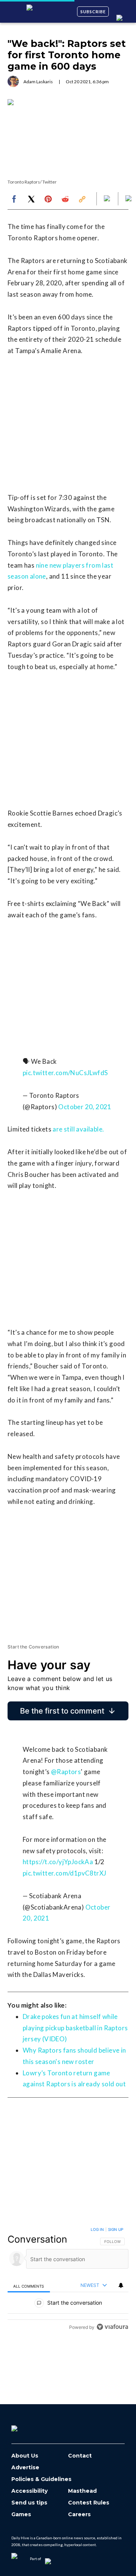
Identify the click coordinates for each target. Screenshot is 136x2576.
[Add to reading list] (129, 199)
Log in (97, 2229)
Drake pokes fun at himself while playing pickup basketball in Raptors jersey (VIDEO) (75, 2028)
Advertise (25, 2468)
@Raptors (66, 1772)
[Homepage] (27, 2426)
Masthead (82, 2491)
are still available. (78, 1129)
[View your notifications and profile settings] (121, 2285)
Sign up (116, 2229)
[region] (68, 2280)
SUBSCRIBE (93, 12)
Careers (79, 2515)
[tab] (29, 2286)
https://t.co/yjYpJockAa (58, 1862)
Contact (80, 2456)
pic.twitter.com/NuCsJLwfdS (65, 1073)
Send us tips (29, 2503)
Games (21, 2515)
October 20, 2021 (85, 1107)
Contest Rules (89, 2503)
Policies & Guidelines (41, 2479)
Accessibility (29, 2491)
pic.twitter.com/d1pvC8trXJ (64, 1873)
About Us (25, 2456)
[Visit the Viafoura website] (112, 2327)
